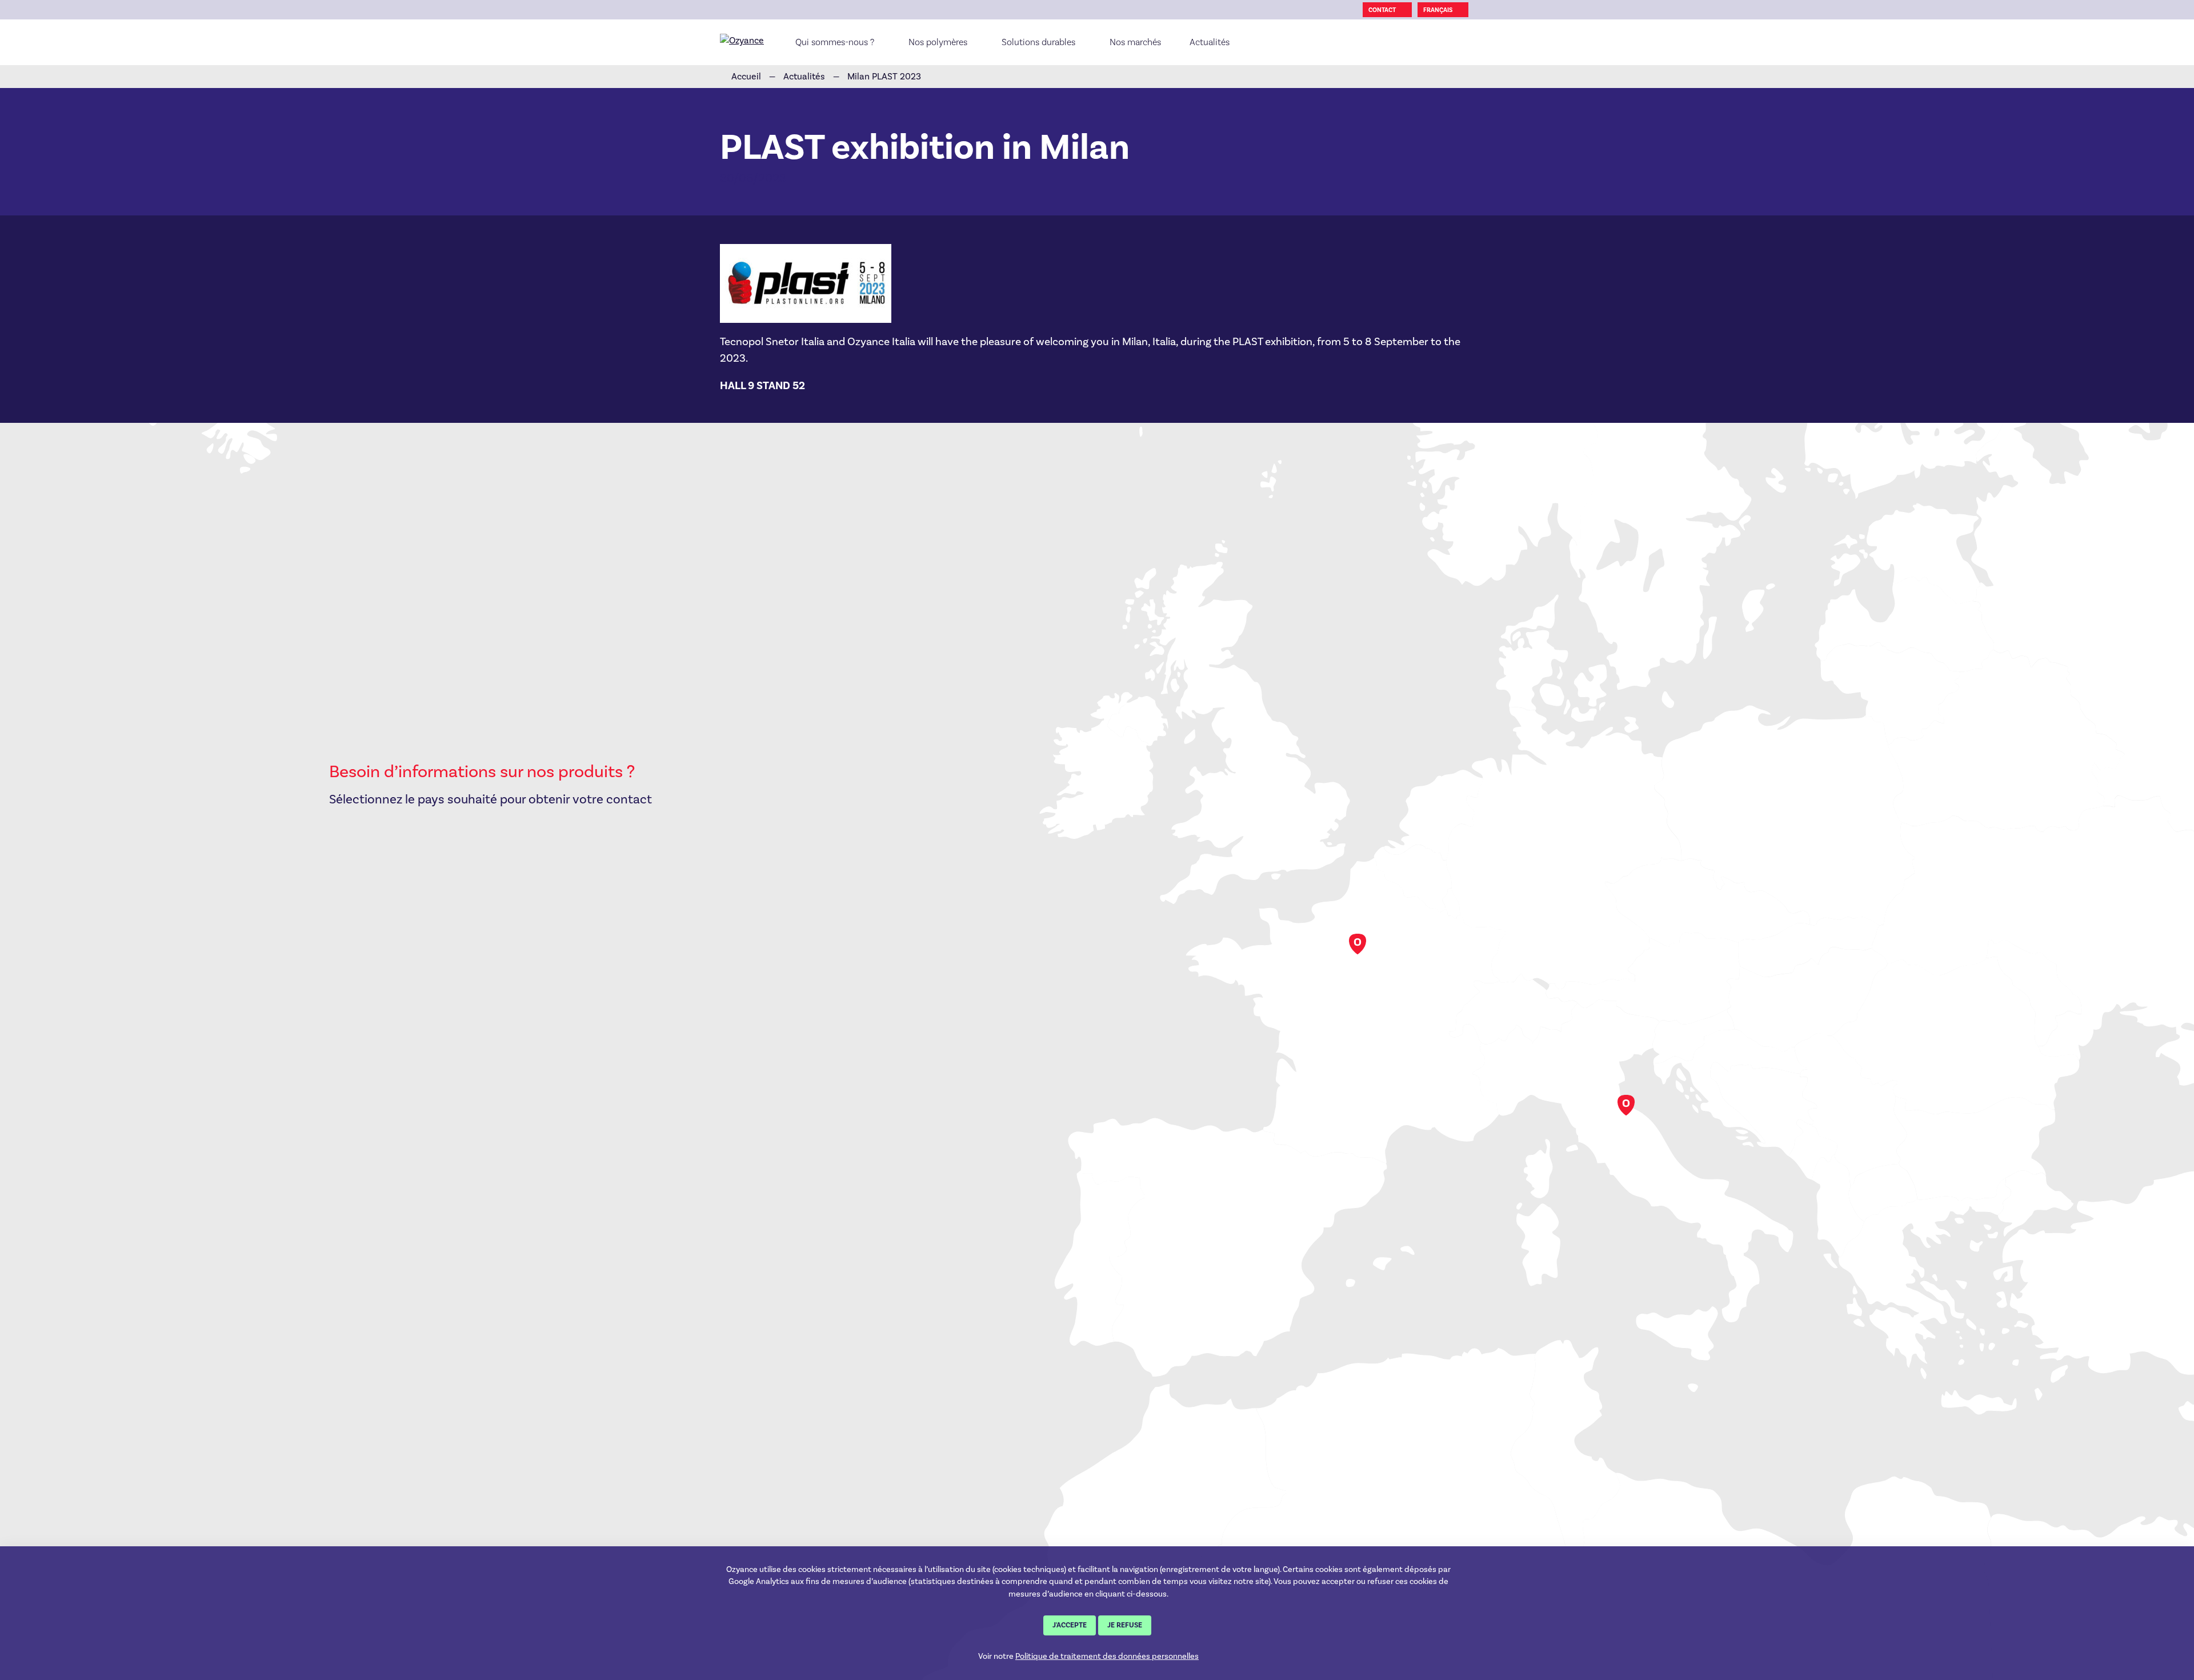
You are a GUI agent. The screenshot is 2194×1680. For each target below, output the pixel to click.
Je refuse (1125, 1625)
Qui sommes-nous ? (835, 42)
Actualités (1210, 42)
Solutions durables (1038, 42)
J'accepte (1070, 1625)
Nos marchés (1135, 42)
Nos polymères (938, 42)
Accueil (746, 76)
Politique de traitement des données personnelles (1107, 1656)
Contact (1382, 10)
